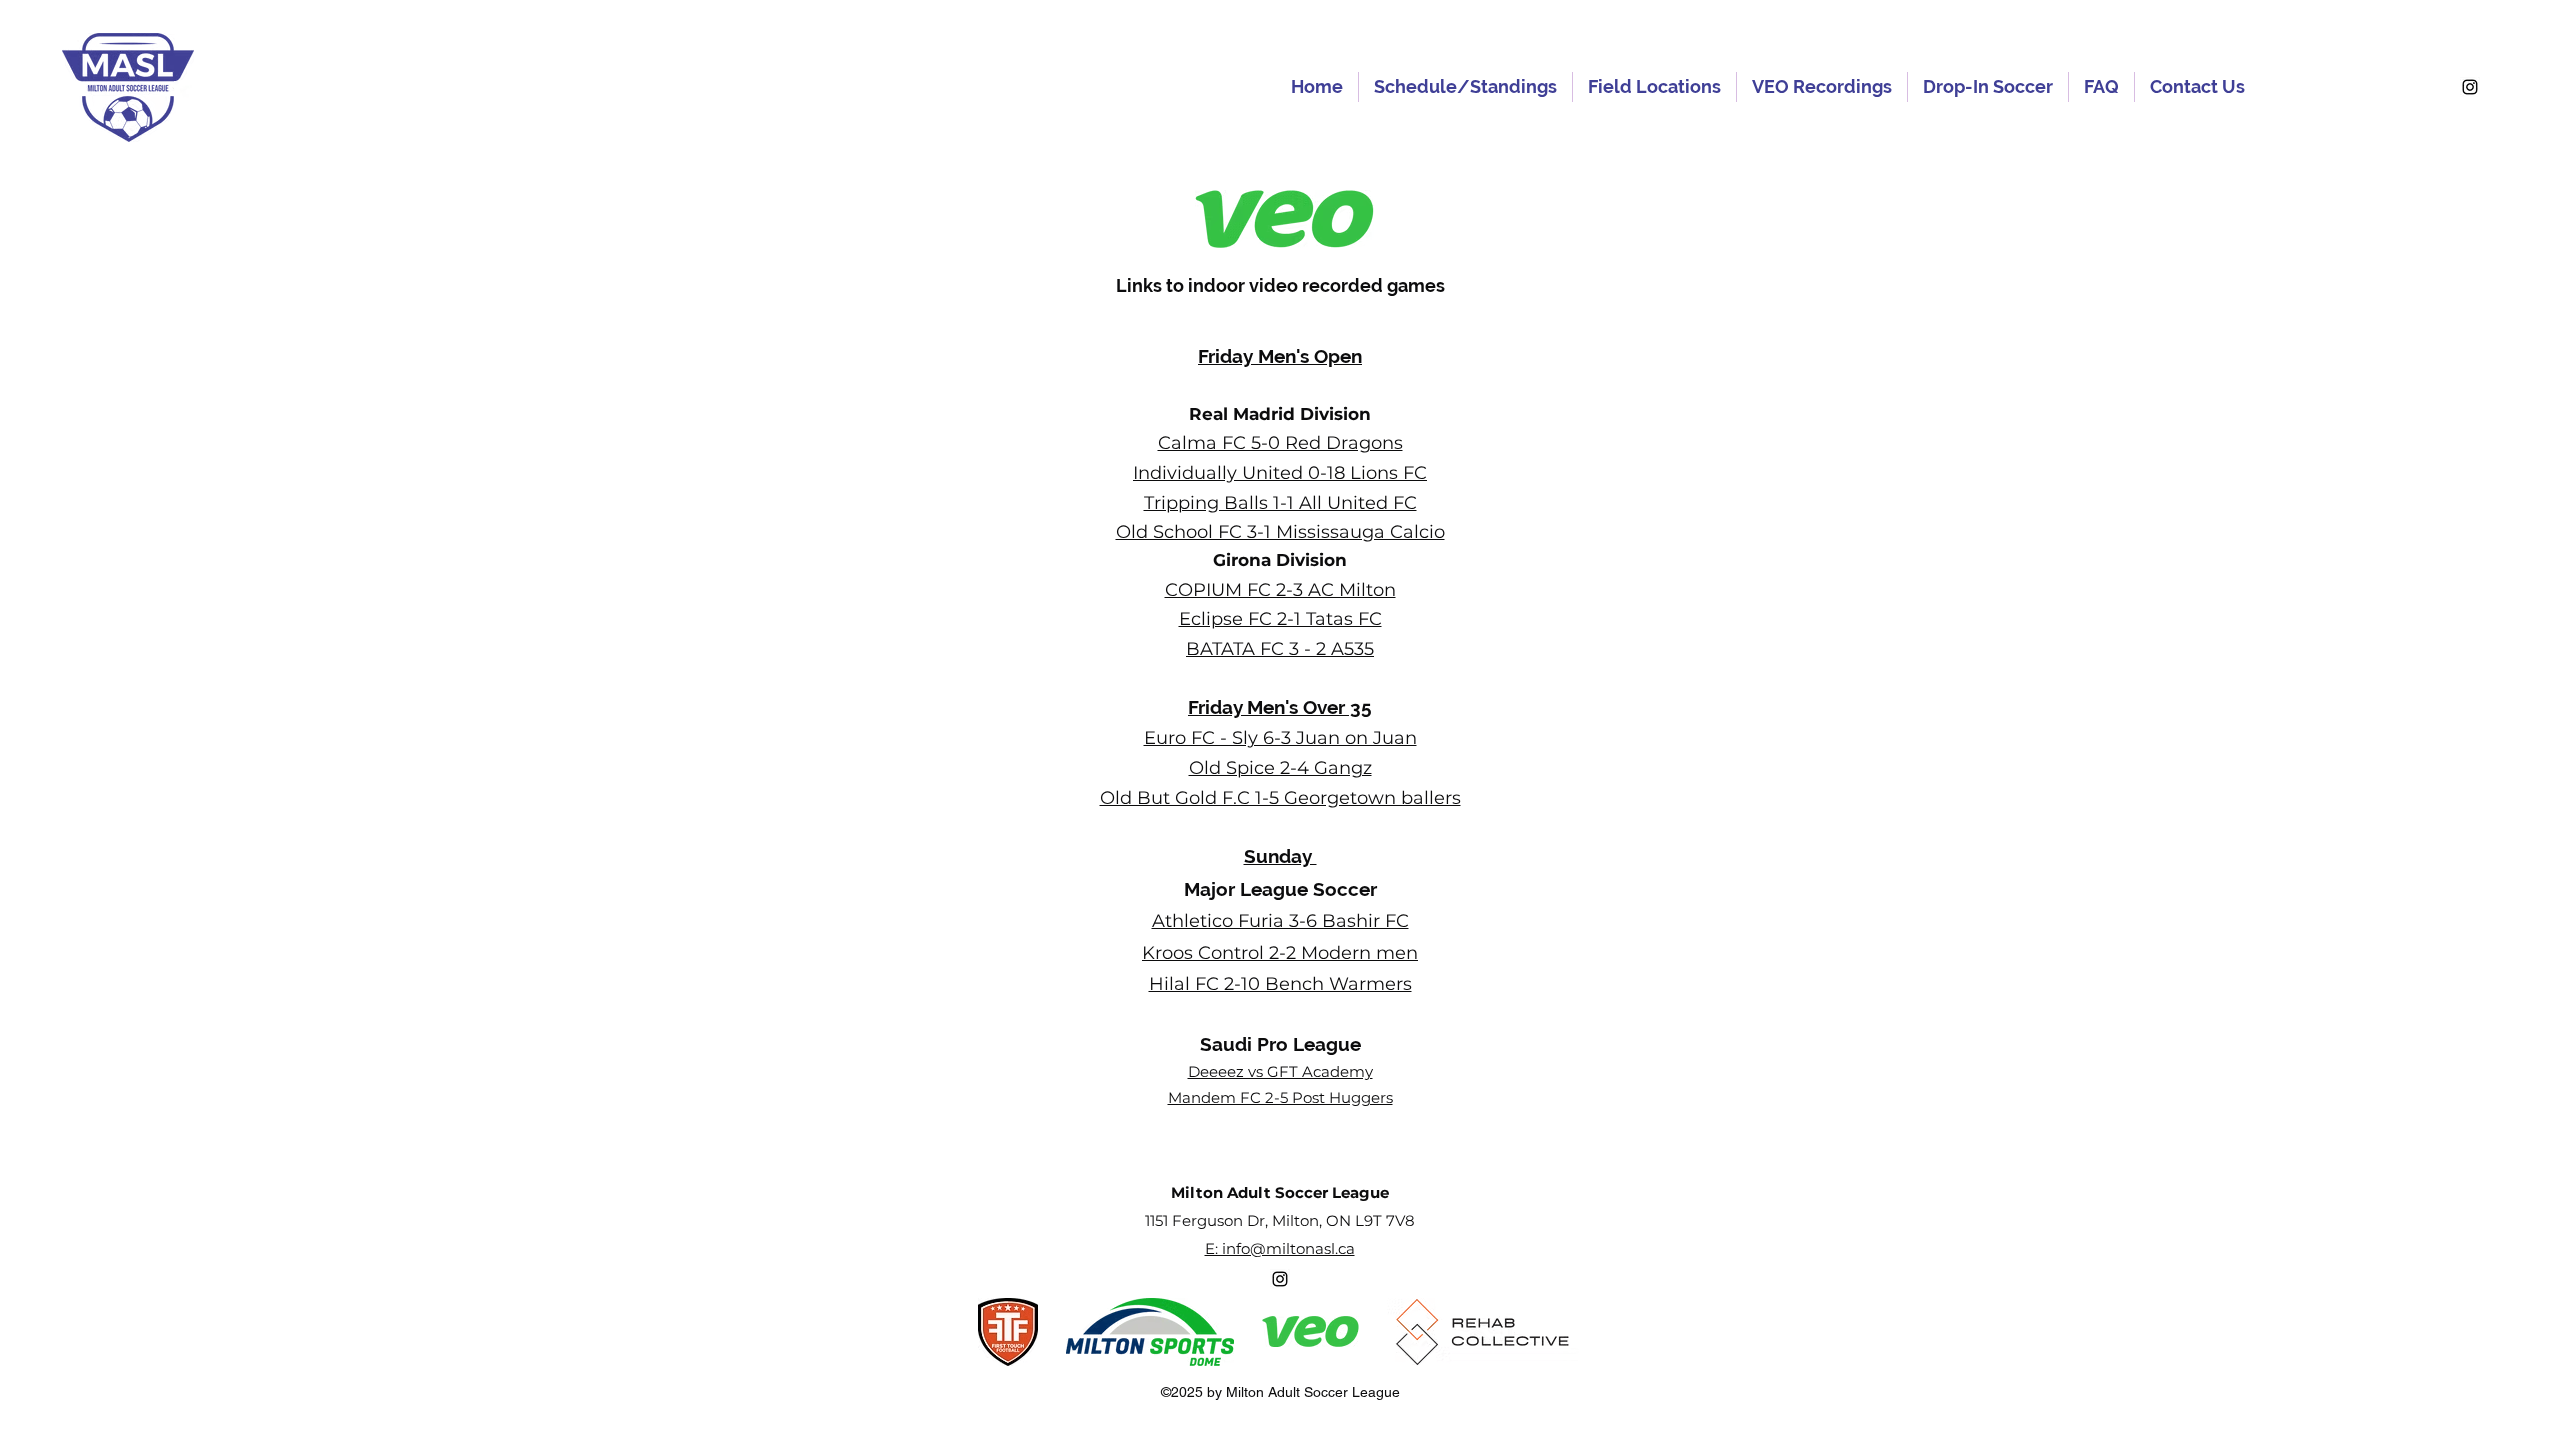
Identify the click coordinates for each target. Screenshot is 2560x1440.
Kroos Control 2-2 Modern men (1280, 953)
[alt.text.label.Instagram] (2470, 87)
